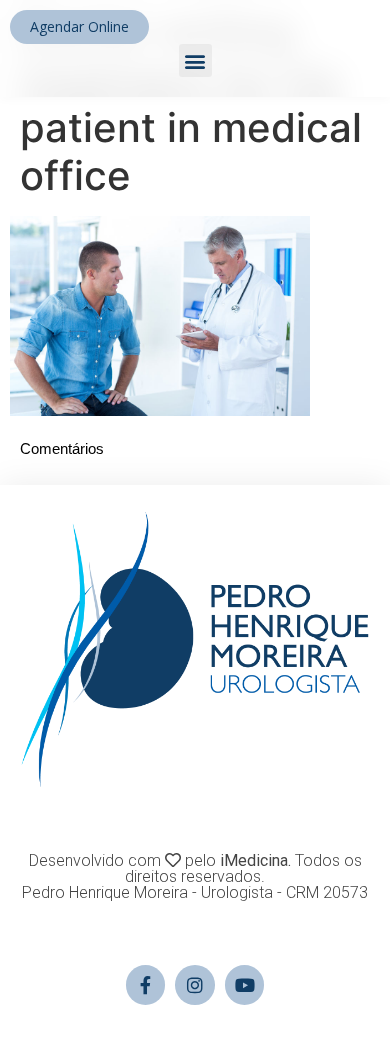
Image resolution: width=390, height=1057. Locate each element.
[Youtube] (245, 985)
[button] (195, 60)
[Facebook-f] (146, 985)
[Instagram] (195, 985)
